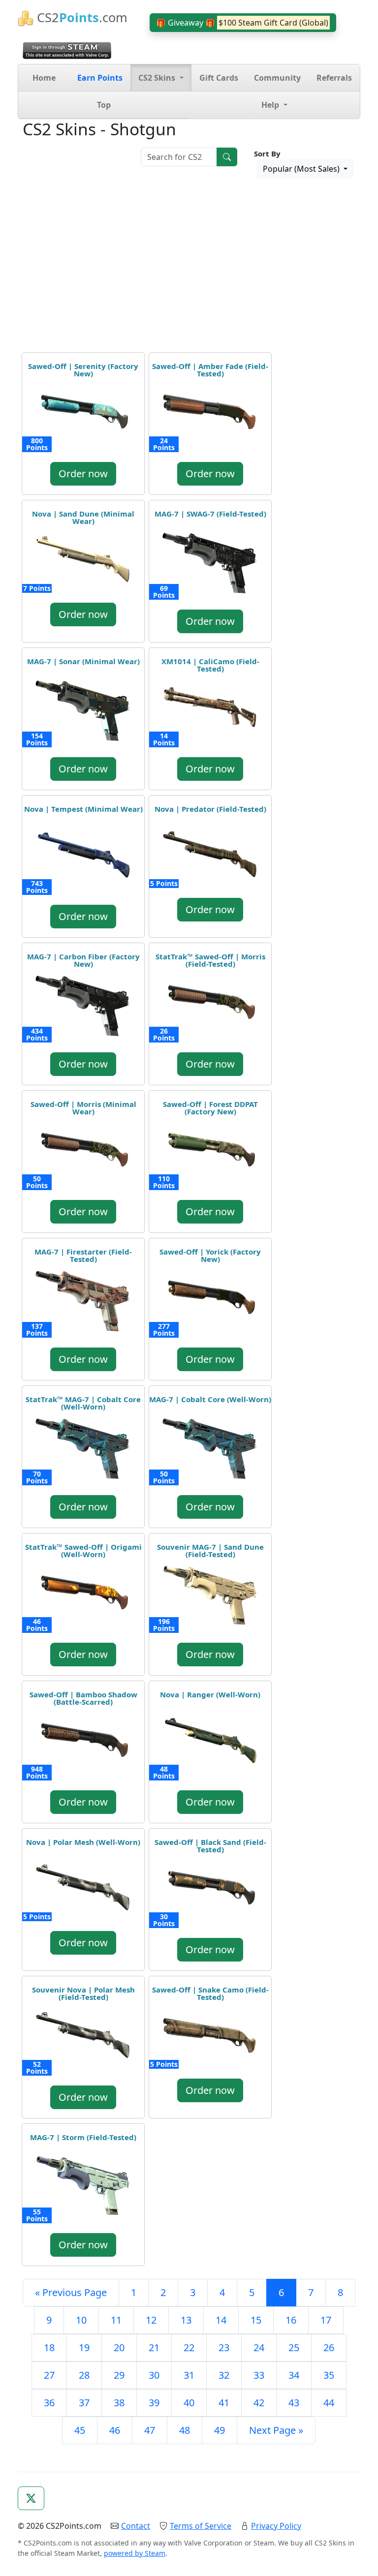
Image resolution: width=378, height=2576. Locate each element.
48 (185, 2430)
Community (277, 78)
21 (154, 2347)
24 (259, 2347)
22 (189, 2347)
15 (256, 2320)
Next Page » (276, 2430)
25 (294, 2347)
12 (151, 2320)
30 (154, 2375)
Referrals (334, 78)
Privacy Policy (276, 2526)
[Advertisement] (189, 267)
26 (329, 2347)
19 (84, 2347)
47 (150, 2430)
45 (80, 2430)
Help (271, 105)
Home (44, 78)
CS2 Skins (158, 78)
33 (259, 2375)
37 (84, 2403)
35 (329, 2375)
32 (224, 2375)
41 (224, 2403)
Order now (83, 474)
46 (115, 2430)
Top (104, 105)
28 (84, 2375)
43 (294, 2403)
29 (119, 2375)
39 (154, 2403)
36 (49, 2403)
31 (189, 2375)
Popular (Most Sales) (302, 169)
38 (119, 2403)
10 (81, 2320)
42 (259, 2403)
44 (329, 2403)
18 (49, 2347)
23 (224, 2347)
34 (294, 2375)
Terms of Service (201, 2526)
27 (49, 2375)
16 (291, 2320)
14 (221, 2320)
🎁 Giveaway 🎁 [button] (242, 23)
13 (186, 2320)
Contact (136, 2526)
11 (116, 2320)
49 (220, 2430)
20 (119, 2347)
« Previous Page (71, 2292)
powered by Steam (135, 2553)
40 (189, 2403)
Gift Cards (219, 78)
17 (326, 2320)
